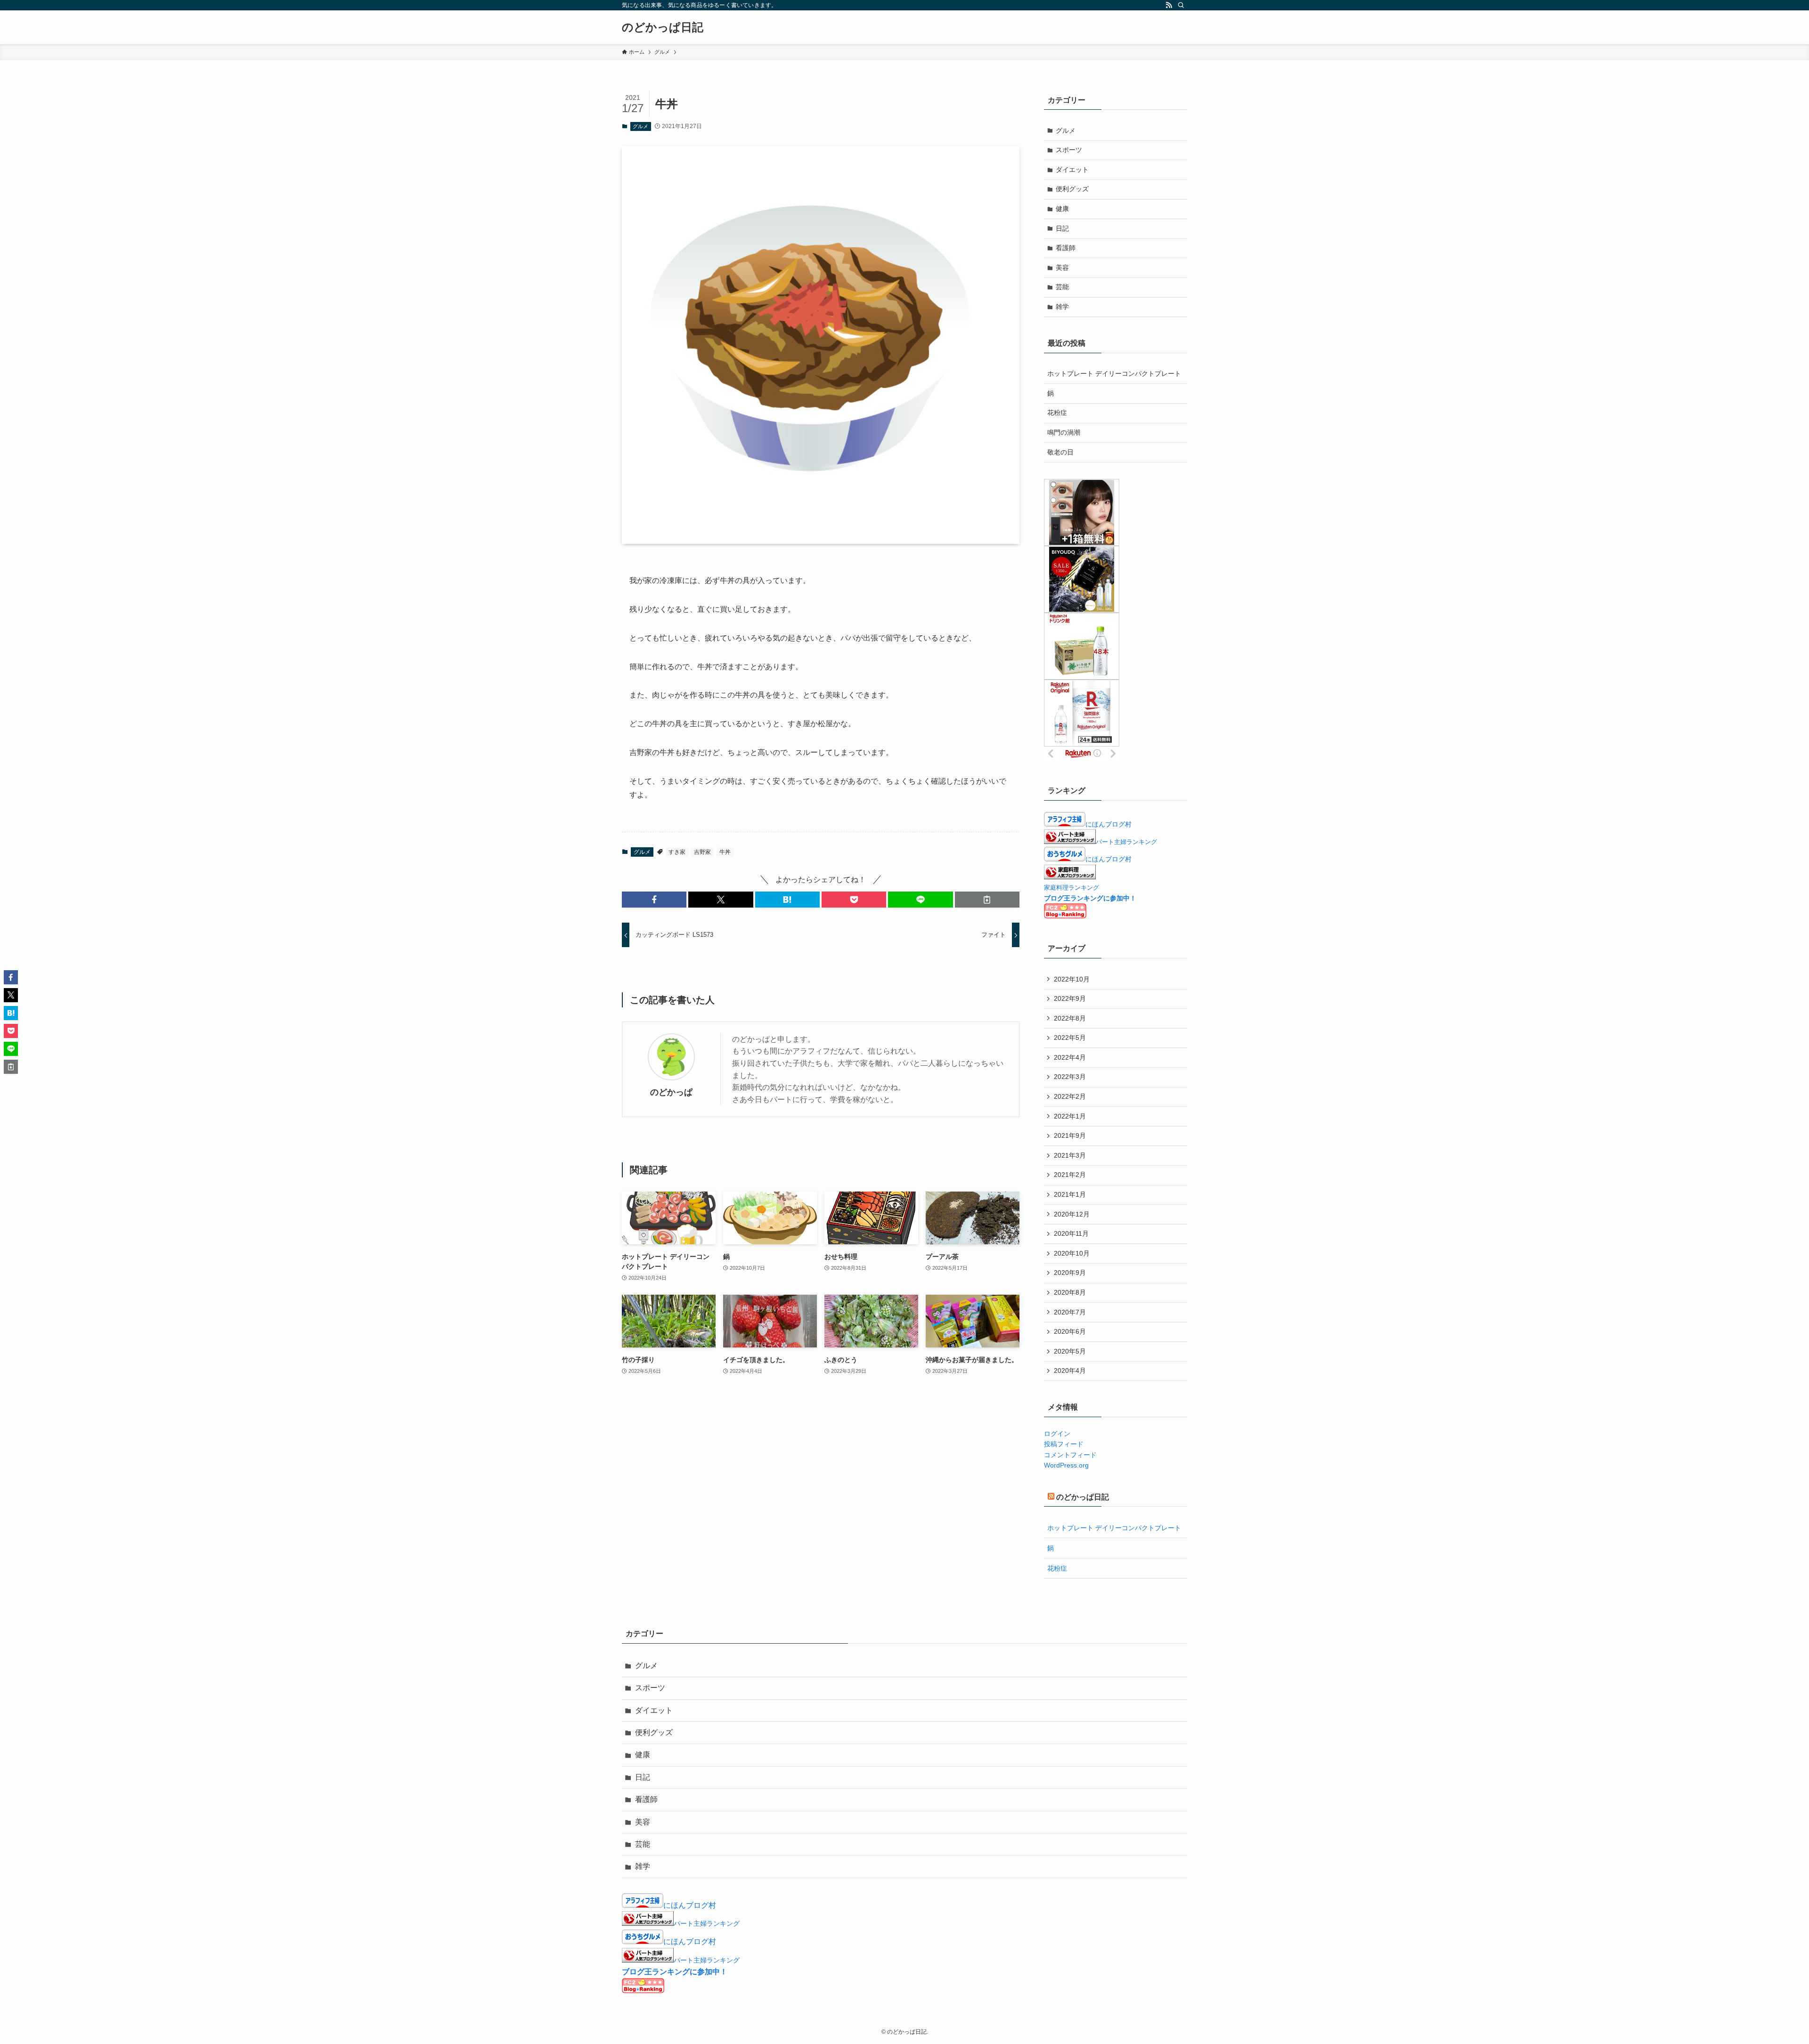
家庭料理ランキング (1072, 888)
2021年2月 (1070, 1175)
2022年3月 (1070, 1077)
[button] (654, 900)
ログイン (1057, 1434)
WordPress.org (1066, 1465)
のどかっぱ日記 (663, 27)
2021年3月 (1070, 1155)
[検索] (1181, 5)
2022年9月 (1070, 998)
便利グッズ (1072, 189)
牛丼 (725, 852)
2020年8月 (1070, 1292)
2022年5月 (1070, 1038)
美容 (1062, 268)
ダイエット (1072, 170)
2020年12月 (1072, 1214)
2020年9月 (1070, 1273)
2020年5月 (1070, 1351)
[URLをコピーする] (987, 900)
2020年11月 (1071, 1233)
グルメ (640, 126)
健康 (1062, 209)
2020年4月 (1070, 1371)
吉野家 (702, 852)
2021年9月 (1070, 1136)
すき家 (677, 852)
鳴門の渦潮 (1064, 432)
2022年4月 (1070, 1057)
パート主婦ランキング (1126, 842)
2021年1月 (1070, 1194)
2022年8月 (1070, 1018)
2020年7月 (1070, 1312)
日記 (1062, 228)
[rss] (1169, 5)
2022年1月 (1070, 1116)
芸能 (1062, 287)
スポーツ (1069, 150)
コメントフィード (1070, 1455)
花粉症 (1057, 413)
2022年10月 (1072, 979)
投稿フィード (1064, 1444)
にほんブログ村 (1108, 824)
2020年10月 (1072, 1253)
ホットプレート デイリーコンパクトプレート (1114, 373)
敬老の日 (1060, 452)
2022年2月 (1070, 1096)
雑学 (1062, 307)
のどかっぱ (671, 1092)
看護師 (1066, 248)
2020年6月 (1070, 1331)
